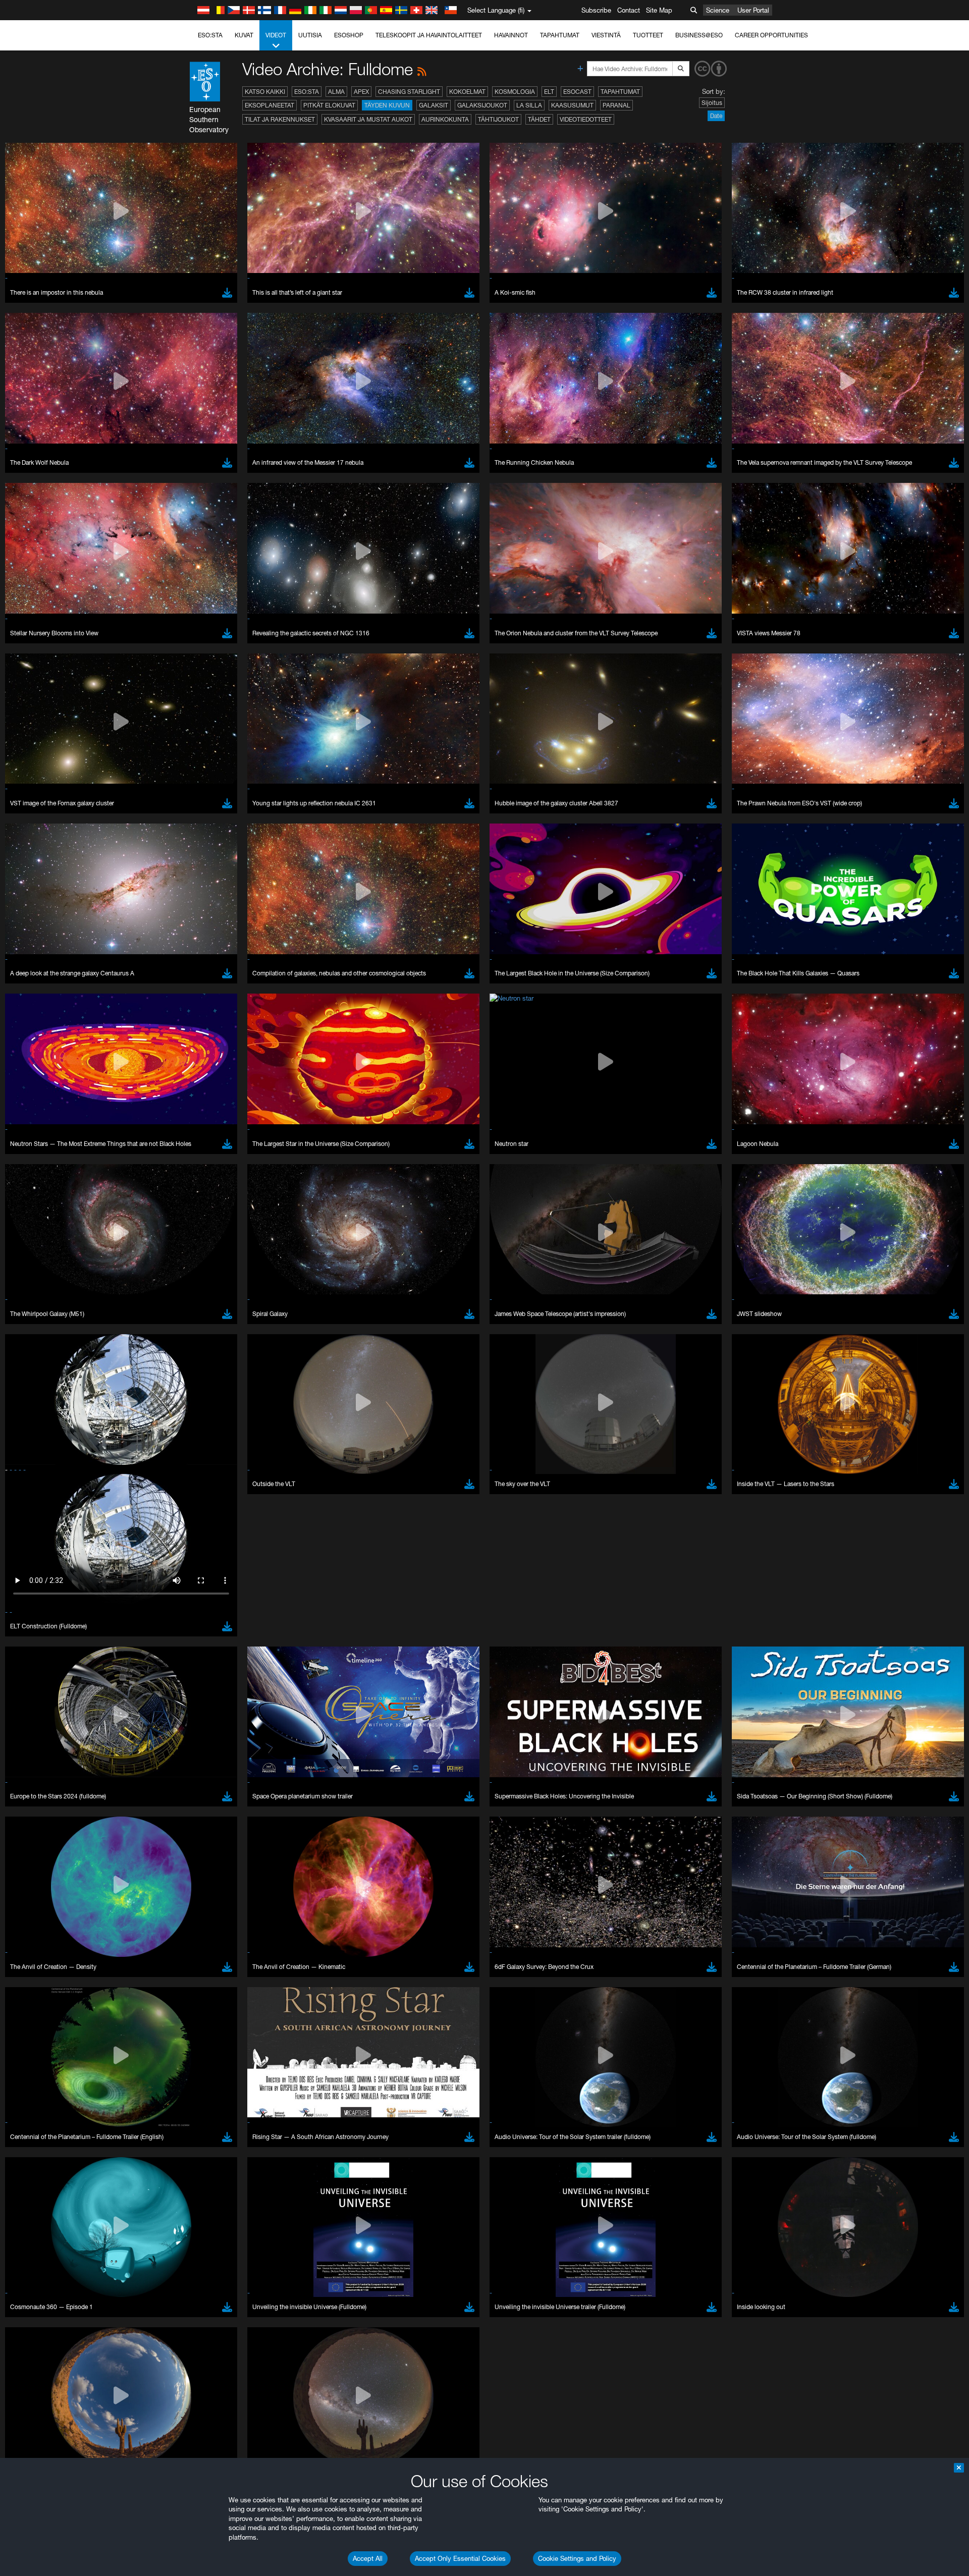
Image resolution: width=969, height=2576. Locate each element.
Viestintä (606, 35)
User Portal (753, 10)
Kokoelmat (467, 92)
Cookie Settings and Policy (577, 2558)
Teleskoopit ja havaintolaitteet (429, 35)
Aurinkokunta (445, 119)
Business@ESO (699, 35)
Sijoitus (712, 103)
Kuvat (244, 35)
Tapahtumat (560, 35)
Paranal (616, 105)
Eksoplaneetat (270, 105)
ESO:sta (210, 35)
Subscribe (596, 10)
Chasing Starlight (409, 92)
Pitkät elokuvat (329, 105)
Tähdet (539, 119)
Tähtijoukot (498, 119)
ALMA (336, 92)
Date (716, 116)
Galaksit (434, 105)
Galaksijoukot (482, 105)
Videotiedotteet (586, 119)
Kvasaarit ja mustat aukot (368, 119)
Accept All (368, 2558)
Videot (276, 35)
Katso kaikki (265, 92)
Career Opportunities (771, 35)
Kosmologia (515, 92)
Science (718, 10)
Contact (629, 10)
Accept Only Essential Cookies (460, 2558)
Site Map (659, 10)
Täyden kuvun (387, 105)
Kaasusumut (572, 105)
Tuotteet (648, 35)
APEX (361, 92)
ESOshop (349, 35)
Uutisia (310, 35)
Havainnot (511, 35)
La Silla (529, 105)
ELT (549, 92)
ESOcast (577, 92)
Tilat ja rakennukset (280, 119)
